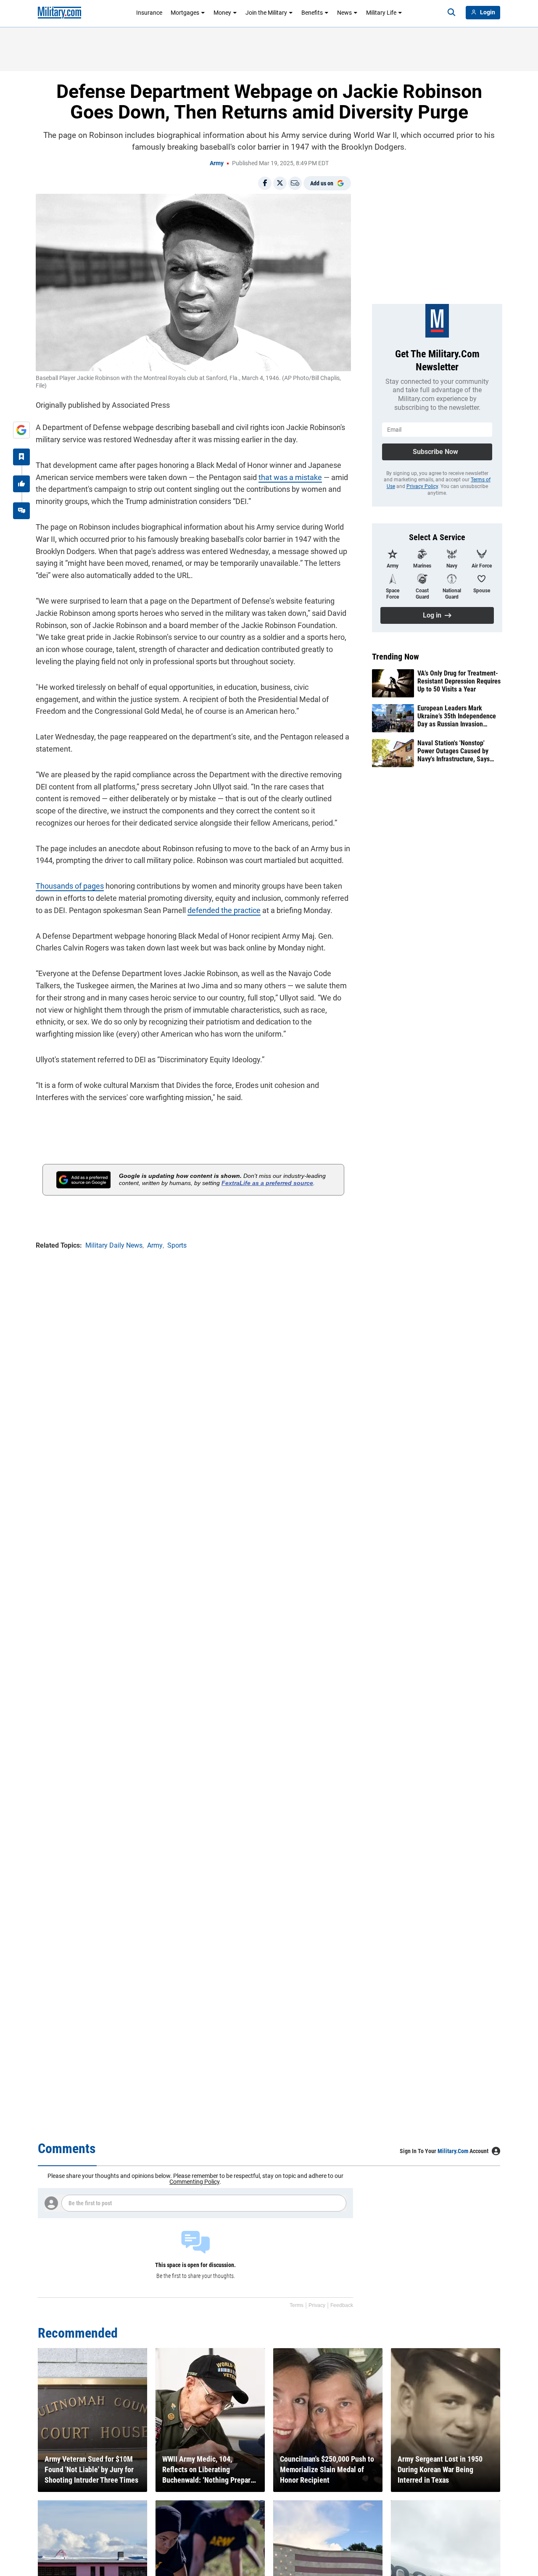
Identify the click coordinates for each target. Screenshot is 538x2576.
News (344, 13)
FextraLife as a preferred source (267, 1183)
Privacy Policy (422, 486)
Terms (297, 2305)
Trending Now (396, 657)
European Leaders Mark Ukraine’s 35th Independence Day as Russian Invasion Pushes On (457, 716)
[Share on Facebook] (265, 183)
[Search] (451, 13)
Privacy (317, 2305)
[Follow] (21, 457)
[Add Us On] (21, 430)
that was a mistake (290, 477)
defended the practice (224, 910)
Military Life (381, 13)
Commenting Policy (194, 2182)
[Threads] (21, 511)
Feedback (342, 2305)
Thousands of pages (70, 886)
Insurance (149, 13)
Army (217, 163)
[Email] (295, 183)
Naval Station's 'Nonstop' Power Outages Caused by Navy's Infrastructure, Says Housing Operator (454, 751)
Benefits (312, 13)
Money (222, 13)
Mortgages (185, 13)
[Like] (21, 484)
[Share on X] (280, 183)
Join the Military (266, 13)
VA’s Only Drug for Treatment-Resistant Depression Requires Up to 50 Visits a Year (459, 681)
